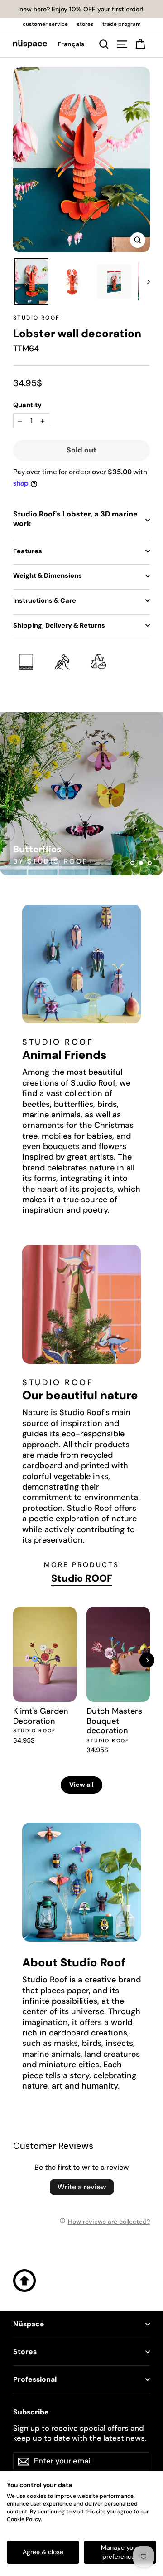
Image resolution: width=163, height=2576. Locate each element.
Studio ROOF (36, 318)
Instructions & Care (45, 600)
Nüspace (29, 2324)
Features (28, 551)
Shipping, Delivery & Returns (59, 625)
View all (81, 1785)
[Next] (147, 1660)
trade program (122, 24)
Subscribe (31, 2412)
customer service (45, 24)
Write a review (82, 2187)
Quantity (27, 405)
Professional (35, 2379)
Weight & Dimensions (48, 575)
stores (85, 24)
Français (71, 44)
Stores (25, 2352)
